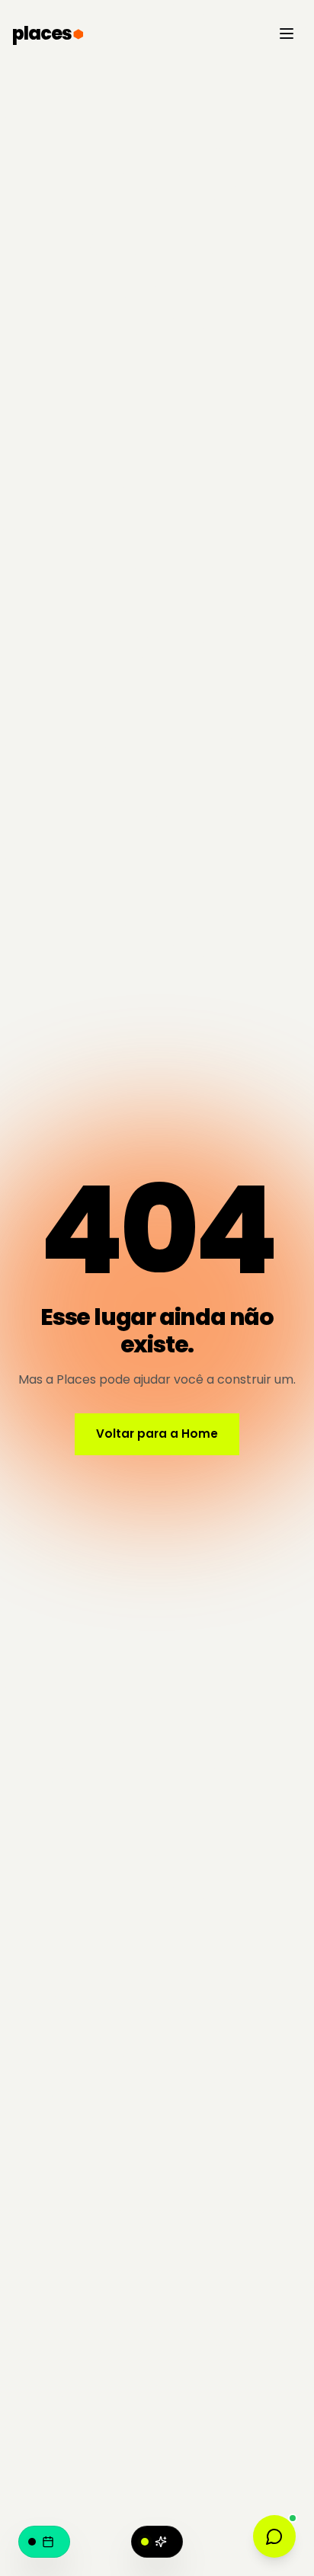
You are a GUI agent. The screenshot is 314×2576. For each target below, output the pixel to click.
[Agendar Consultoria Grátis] (44, 2542)
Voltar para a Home (157, 1434)
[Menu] (287, 34)
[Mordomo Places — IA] (157, 2542)
